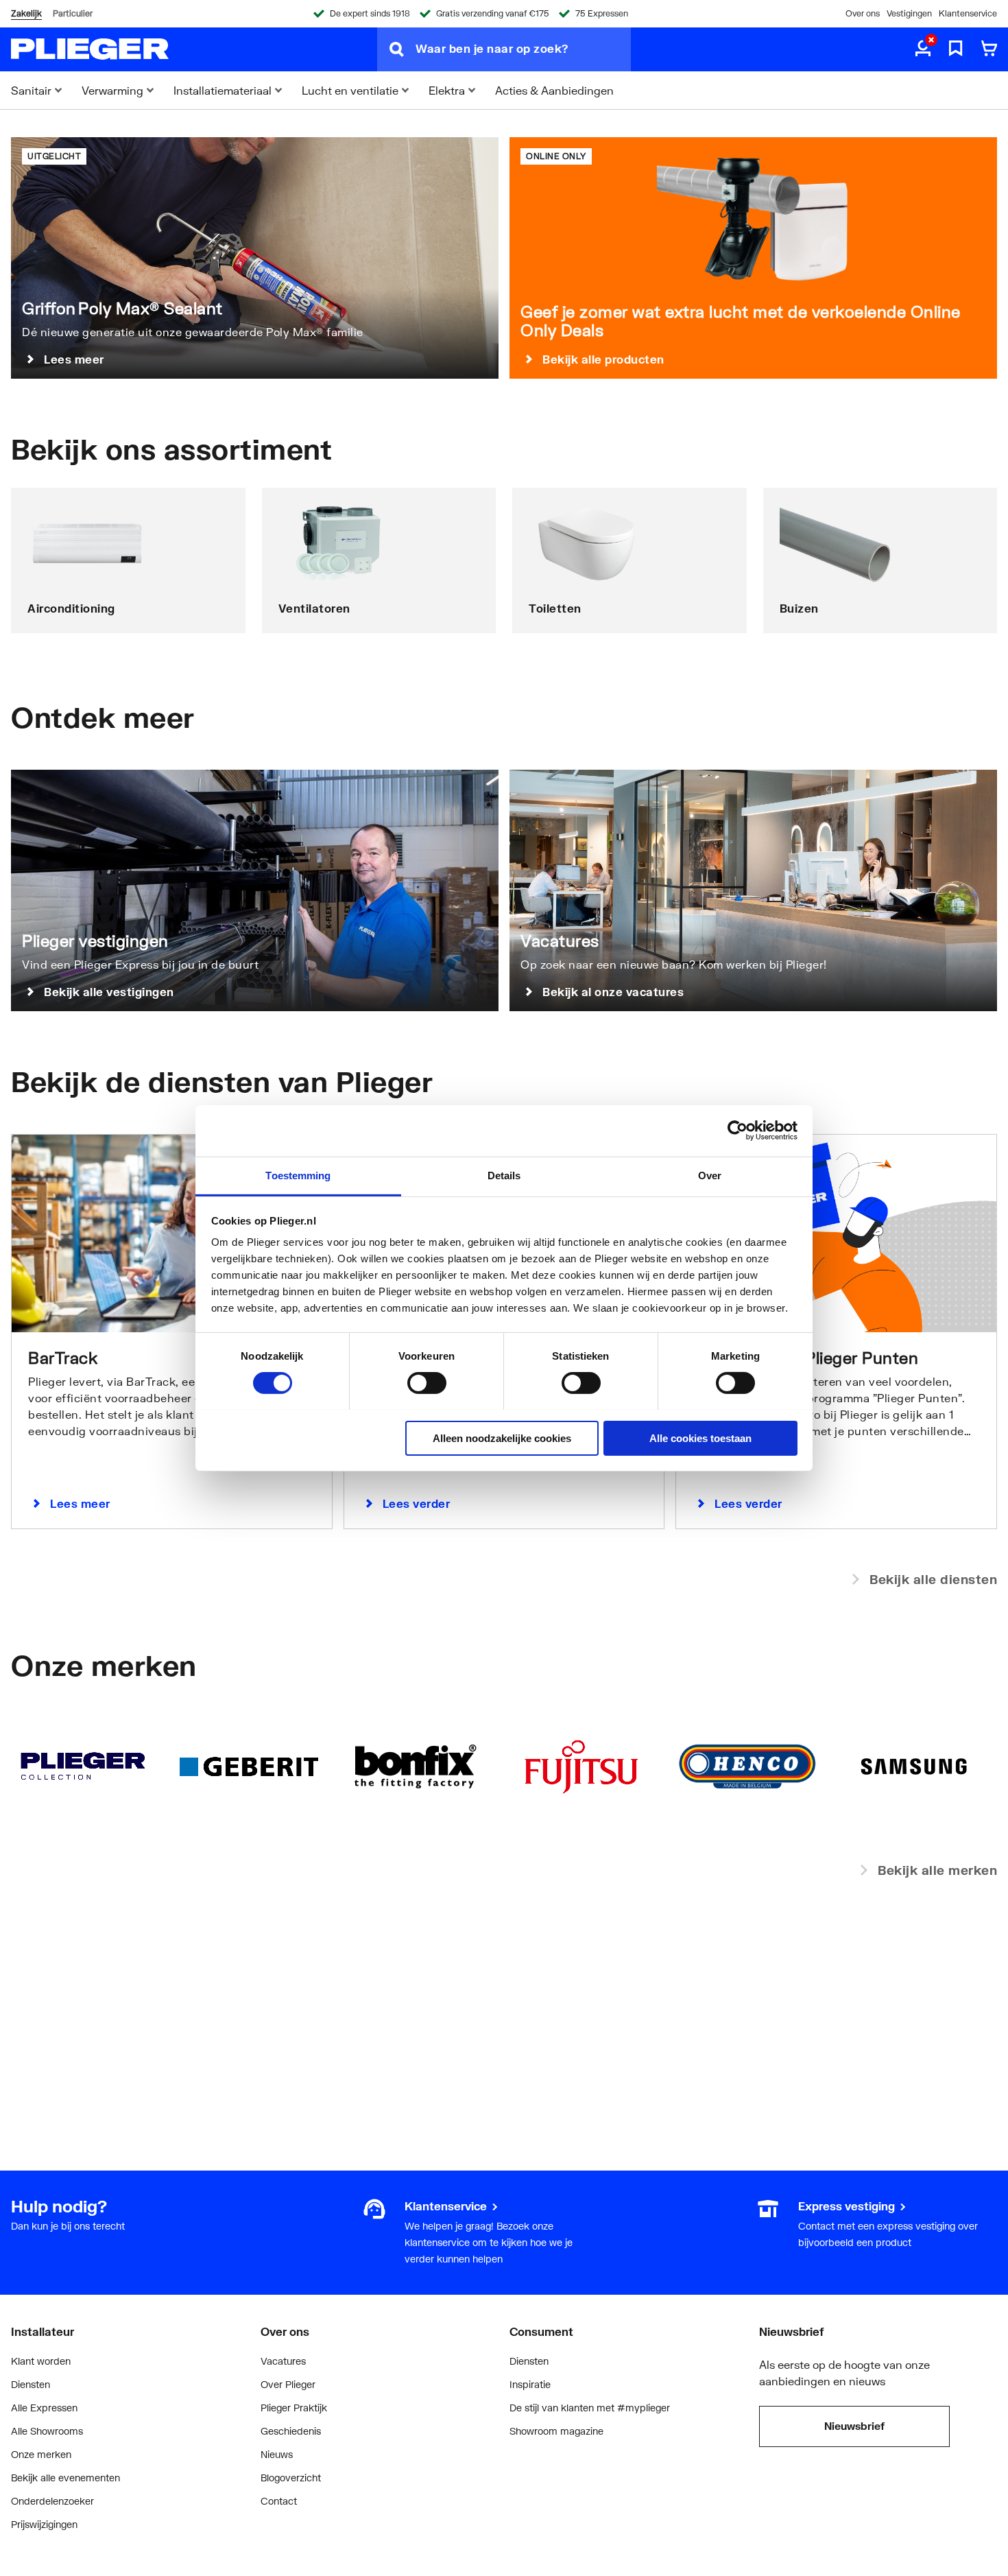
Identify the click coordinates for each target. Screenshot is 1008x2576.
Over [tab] (710, 1175)
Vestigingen (909, 13)
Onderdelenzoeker (52, 2501)
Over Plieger (288, 2384)
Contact (279, 2501)
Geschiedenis (291, 2431)
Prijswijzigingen (44, 2524)
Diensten (31, 2384)
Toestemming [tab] (298, 1175)
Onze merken (41, 2454)
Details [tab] (504, 1175)
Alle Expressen (44, 2408)
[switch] (427, 1383)
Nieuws (277, 2454)
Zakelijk (26, 13)
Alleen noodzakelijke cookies (502, 1438)
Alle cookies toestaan (700, 1438)
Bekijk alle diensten (933, 1579)
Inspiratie (530, 2384)
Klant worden (41, 2361)
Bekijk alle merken (937, 1870)
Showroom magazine (556, 2431)
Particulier (73, 13)
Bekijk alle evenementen (65, 2478)
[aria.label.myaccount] (923, 49)
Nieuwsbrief (854, 2426)
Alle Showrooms (47, 2431)
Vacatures (283, 2361)
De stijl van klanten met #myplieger (590, 2408)
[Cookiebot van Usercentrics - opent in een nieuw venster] (737, 1131)
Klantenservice (968, 13)
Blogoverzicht (291, 2478)
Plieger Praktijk (294, 2408)
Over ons (863, 13)
